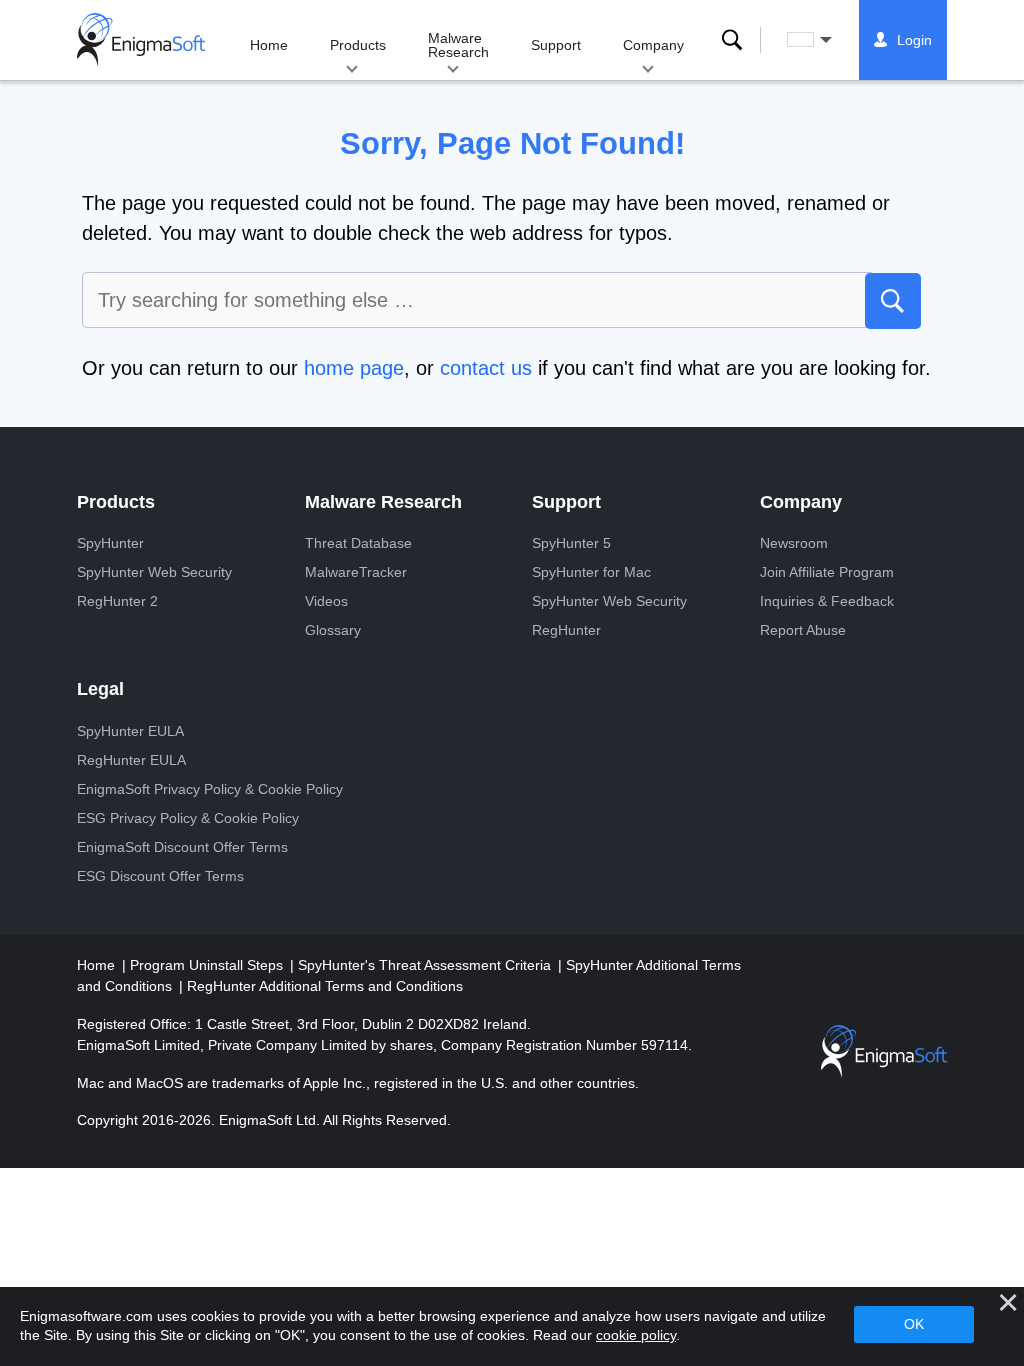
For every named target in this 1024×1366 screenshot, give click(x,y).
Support (556, 45)
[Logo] (141, 40)
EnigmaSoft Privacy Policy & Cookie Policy (210, 789)
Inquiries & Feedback (827, 601)
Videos (326, 601)
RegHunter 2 (117, 601)
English (828, 40)
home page (354, 368)
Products (358, 45)
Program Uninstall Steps (208, 965)
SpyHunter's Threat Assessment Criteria (426, 965)
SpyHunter (110, 543)
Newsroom (794, 543)
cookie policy (636, 1335)
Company (653, 45)
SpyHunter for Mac (591, 572)
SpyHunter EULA (130, 731)
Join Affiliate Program (827, 572)
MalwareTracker (356, 572)
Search (732, 40)
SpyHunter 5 (571, 543)
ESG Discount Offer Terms (160, 876)
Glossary (333, 630)
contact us (486, 368)
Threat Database (358, 543)
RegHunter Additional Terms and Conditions (325, 986)
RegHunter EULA (131, 760)
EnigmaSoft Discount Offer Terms (182, 847)
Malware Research (458, 45)
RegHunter (566, 630)
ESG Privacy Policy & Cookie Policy (188, 818)
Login (914, 40)
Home (269, 45)
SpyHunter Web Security (154, 572)
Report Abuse (803, 630)
